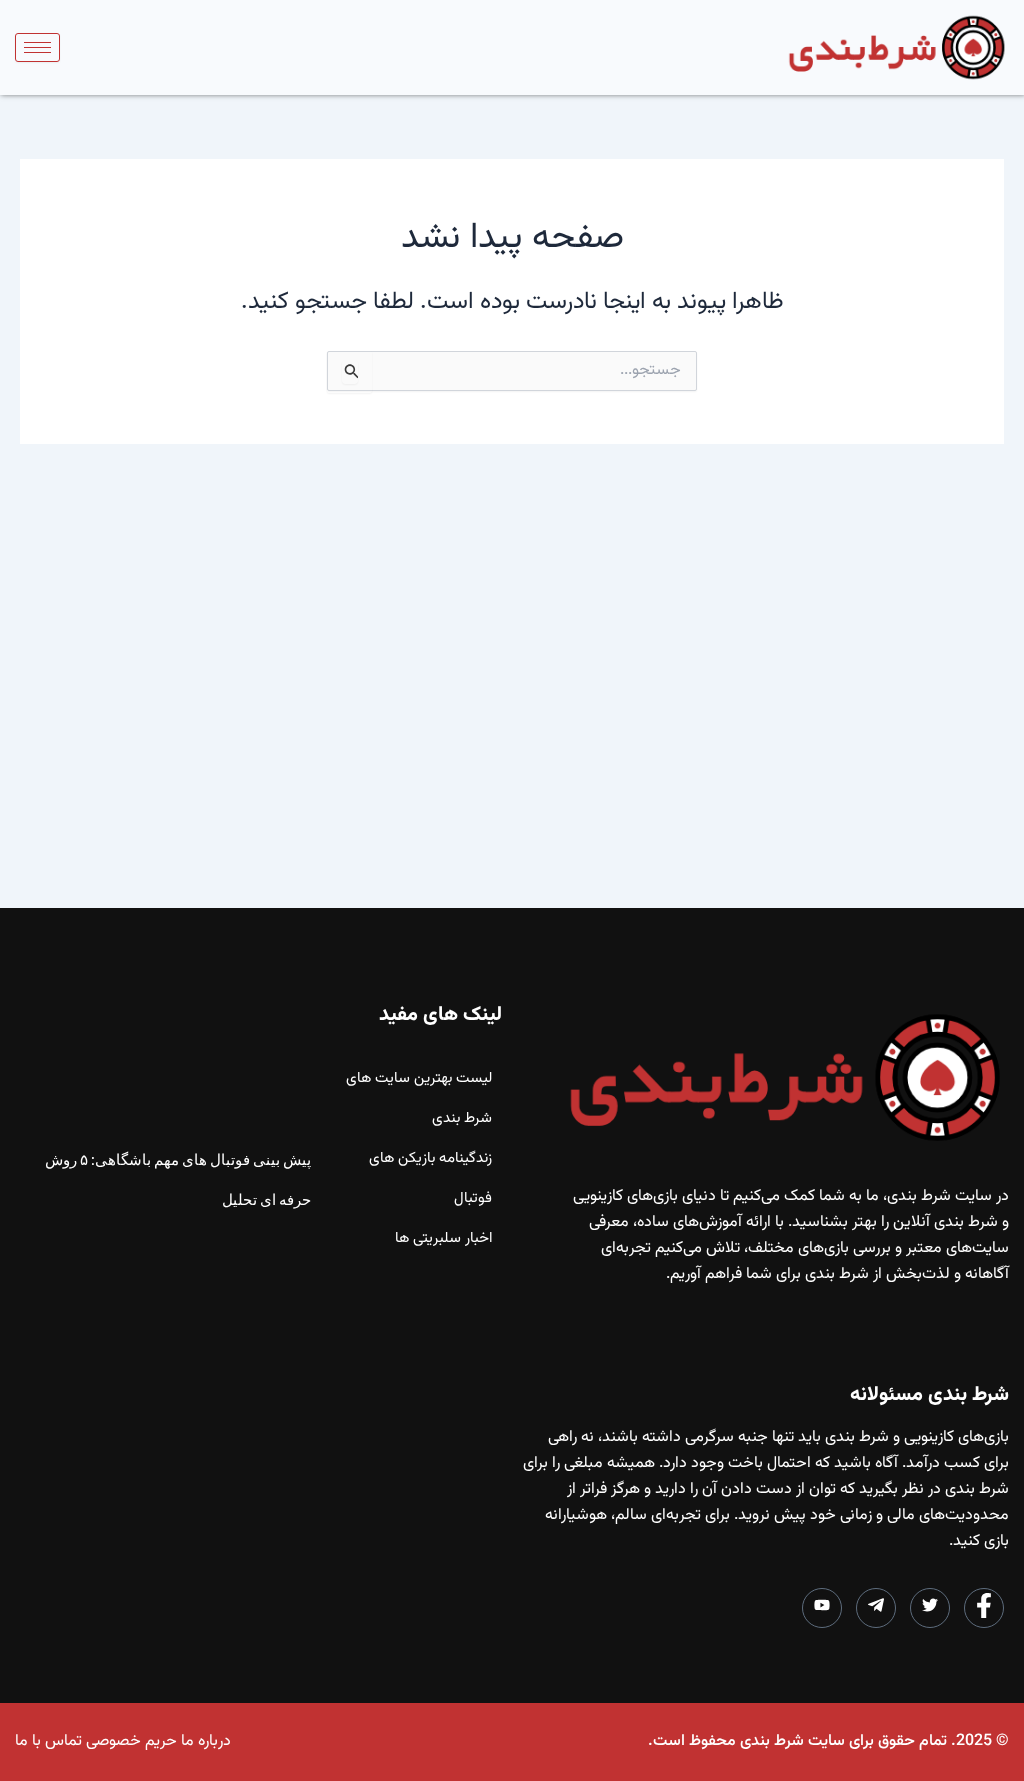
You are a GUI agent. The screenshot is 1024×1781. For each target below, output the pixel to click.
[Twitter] (930, 1608)
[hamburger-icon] (37, 47)
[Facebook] (984, 1608)
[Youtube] (822, 1608)
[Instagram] (876, 1608)
